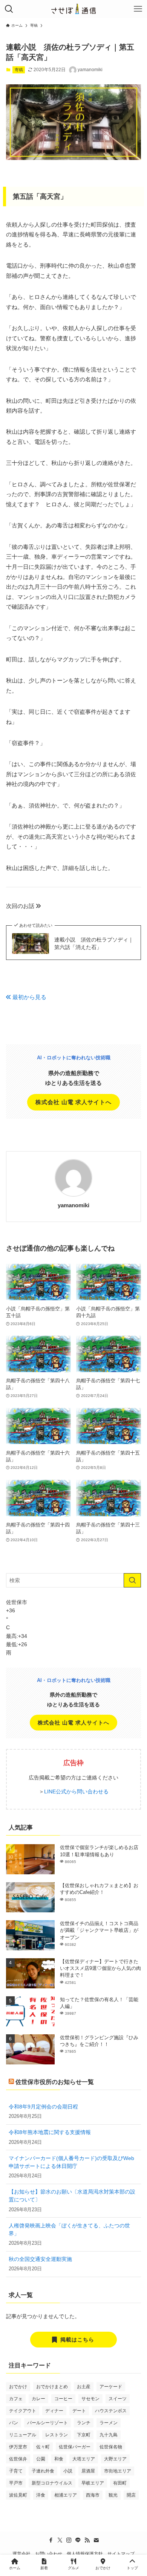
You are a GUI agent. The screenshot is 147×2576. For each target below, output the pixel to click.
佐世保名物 (111, 2447)
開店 (131, 2495)
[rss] (87, 2540)
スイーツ (118, 2399)
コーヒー (63, 2399)
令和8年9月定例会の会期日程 (43, 2107)
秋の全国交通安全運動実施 (40, 2259)
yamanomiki (73, 1205)
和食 (59, 2459)
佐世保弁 (18, 2459)
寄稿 (19, 70)
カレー (38, 2399)
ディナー (54, 2411)
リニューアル (23, 2435)
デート (79, 2411)
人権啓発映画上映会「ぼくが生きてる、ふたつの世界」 (69, 2229)
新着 (44, 2568)
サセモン (90, 2399)
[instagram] (69, 2540)
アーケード (111, 2387)
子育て (16, 2471)
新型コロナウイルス (52, 2483)
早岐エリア (93, 2483)
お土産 (84, 2387)
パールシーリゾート (47, 2423)
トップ (132, 2568)
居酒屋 (88, 2471)
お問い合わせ (49, 2554)
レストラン (57, 2435)
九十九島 (109, 2435)
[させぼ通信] (73, 9)
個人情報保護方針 (85, 2554)
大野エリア (115, 2459)
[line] (78, 2540)
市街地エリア (118, 2471)
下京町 (84, 2435)
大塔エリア (84, 2459)
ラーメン (109, 2423)
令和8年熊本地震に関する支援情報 (50, 2132)
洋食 (41, 2495)
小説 (68, 2471)
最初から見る (29, 997)
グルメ (73, 2568)
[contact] (96, 2540)
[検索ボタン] (9, 9)
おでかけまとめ (52, 2387)
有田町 (120, 2483)
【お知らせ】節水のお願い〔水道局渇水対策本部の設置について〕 (72, 2196)
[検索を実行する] (132, 1580)
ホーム (15, 2568)
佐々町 (43, 2447)
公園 (41, 2459)
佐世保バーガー (75, 2447)
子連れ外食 (43, 2471)
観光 (113, 2495)
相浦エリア (66, 2495)
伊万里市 (18, 2447)
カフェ (16, 2399)
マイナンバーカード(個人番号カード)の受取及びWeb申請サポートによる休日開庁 (71, 2162)
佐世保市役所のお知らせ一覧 (55, 2082)
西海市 (93, 2495)
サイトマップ (121, 2554)
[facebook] (51, 2540)
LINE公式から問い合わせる (76, 1791)
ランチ (84, 2423)
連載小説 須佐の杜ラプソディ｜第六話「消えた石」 (94, 943)
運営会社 (21, 2554)
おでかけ (18, 2387)
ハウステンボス (111, 2411)
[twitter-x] (60, 2540)
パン (14, 2423)
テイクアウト (23, 2411)
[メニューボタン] (138, 9)
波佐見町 (18, 2495)
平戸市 (16, 2483)
